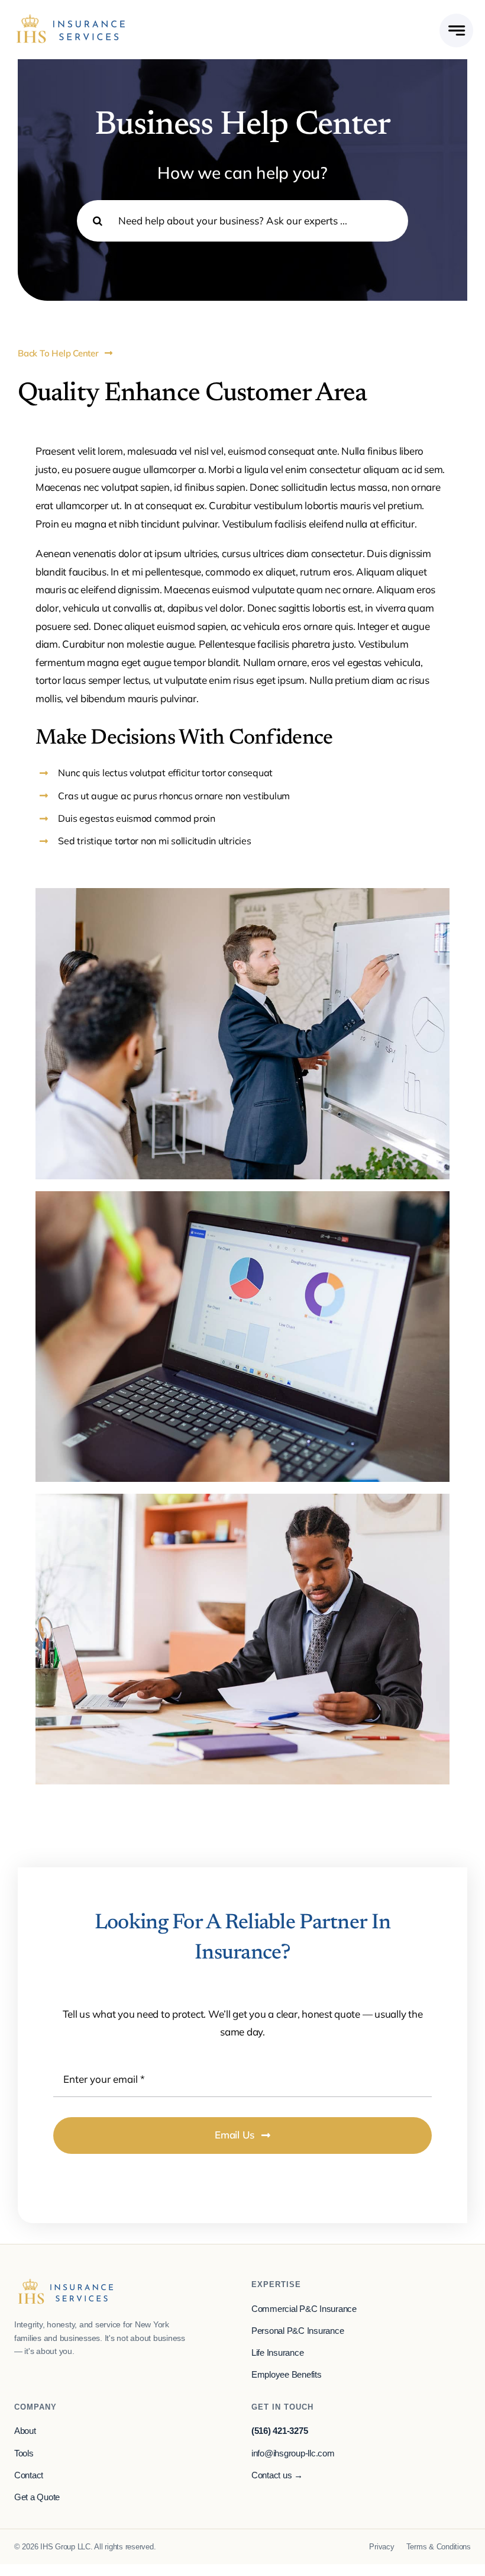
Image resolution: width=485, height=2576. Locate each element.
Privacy (381, 2547)
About (25, 2431)
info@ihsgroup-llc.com (293, 2453)
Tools (24, 2453)
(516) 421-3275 (279, 2431)
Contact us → (277, 2475)
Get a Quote (37, 2497)
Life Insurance (277, 2353)
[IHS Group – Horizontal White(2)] (71, 18)
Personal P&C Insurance (298, 2331)
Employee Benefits (287, 2375)
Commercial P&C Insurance (304, 2309)
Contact (29, 2475)
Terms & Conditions (439, 2547)
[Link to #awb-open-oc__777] (456, 30)
